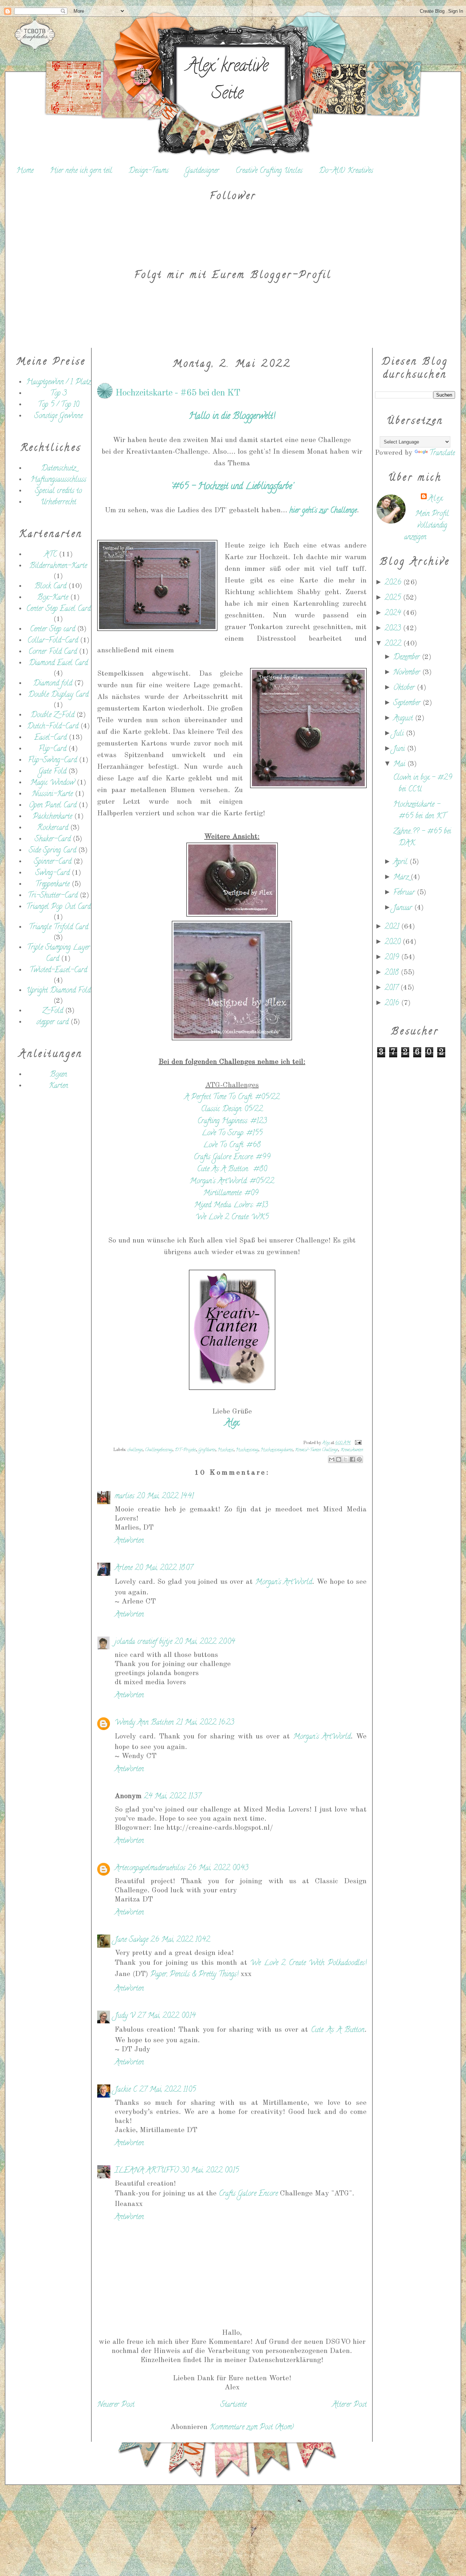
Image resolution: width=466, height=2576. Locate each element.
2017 (392, 988)
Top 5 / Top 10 (58, 405)
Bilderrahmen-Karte (58, 566)
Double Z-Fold (52, 715)
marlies (125, 1497)
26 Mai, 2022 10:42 (180, 1940)
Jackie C (126, 2090)
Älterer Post (349, 2405)
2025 (394, 598)
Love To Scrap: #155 (232, 1134)
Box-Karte (53, 598)
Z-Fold (53, 1011)
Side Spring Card (52, 851)
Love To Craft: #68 (232, 1146)
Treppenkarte (52, 885)
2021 (393, 927)
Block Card (50, 587)
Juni (400, 749)
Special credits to (58, 491)
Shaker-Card (53, 840)
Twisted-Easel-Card (58, 971)
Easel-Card (50, 738)
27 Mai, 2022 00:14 (166, 2016)
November (408, 673)
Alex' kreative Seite (227, 81)
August (404, 719)
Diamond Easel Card (58, 663)
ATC (50, 555)
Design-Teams (149, 171)
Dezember (408, 658)
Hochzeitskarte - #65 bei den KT (419, 811)
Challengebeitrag (159, 1450)
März (402, 878)
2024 (394, 614)
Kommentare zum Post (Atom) (252, 2428)
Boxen (58, 1075)
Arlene (124, 1568)
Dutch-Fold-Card (53, 727)
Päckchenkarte (52, 817)
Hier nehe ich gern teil (81, 171)
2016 (393, 1004)
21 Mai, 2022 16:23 (205, 1723)
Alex (436, 499)
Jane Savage (131, 1940)
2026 (394, 583)
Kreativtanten (352, 1450)
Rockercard (53, 828)
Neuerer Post (116, 2405)
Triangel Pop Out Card (58, 907)
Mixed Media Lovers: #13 (232, 1206)
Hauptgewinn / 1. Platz (58, 383)
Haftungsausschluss (58, 480)
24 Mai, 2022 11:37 (172, 1797)
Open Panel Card (53, 806)
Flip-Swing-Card (52, 761)
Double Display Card (58, 695)
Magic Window (52, 783)
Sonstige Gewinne (58, 416)
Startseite (233, 2405)
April (401, 862)
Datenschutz (58, 469)
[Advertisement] (51, 1221)
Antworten (129, 1541)
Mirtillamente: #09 (231, 1194)
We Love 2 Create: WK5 (232, 1218)
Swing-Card (52, 873)
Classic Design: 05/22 (232, 1110)
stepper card (52, 1023)
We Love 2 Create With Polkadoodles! (308, 1963)
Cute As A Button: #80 (232, 1170)
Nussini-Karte (52, 794)
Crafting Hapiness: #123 (232, 1122)
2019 (393, 958)
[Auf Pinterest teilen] (359, 1459)
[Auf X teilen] (345, 1459)
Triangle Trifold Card (58, 928)
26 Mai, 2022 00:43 (218, 1869)
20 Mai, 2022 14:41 (165, 1497)
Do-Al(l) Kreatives (346, 171)
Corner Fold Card (53, 652)
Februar (405, 893)
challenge (135, 1450)
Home (25, 171)
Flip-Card (52, 749)
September (408, 703)
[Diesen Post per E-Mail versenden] (332, 1459)
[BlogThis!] (339, 1459)
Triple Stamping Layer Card (58, 954)
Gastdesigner (202, 171)
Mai (400, 765)
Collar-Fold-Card (53, 641)
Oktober (405, 688)
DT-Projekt (185, 1450)
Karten (58, 1086)
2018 (393, 973)
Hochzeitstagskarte (277, 1450)
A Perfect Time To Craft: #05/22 (232, 1098)
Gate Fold (52, 772)
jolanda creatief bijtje (143, 1642)
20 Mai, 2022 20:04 (205, 1642)
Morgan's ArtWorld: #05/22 (232, 1182)
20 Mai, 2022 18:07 (164, 1568)
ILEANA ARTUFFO (147, 2171)
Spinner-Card (53, 862)
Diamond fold (53, 684)
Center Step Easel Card (58, 609)
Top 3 (58, 394)
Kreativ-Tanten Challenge (316, 1450)
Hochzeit (226, 1450)
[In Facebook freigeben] (352, 1459)
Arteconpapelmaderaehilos (150, 1869)
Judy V (125, 2016)
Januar (404, 908)
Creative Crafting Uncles (269, 171)
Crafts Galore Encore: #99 (232, 1158)
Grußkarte (207, 1450)
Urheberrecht (58, 503)
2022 (394, 644)
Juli (400, 734)
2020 (394, 943)
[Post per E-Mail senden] (357, 1443)
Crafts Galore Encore (249, 2194)
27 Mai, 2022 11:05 (167, 2090)
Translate (442, 454)
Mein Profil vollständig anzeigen (427, 526)
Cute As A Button (338, 2030)
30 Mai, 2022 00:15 (210, 2171)
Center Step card (52, 630)
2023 (394, 629)
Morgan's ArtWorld (284, 1583)
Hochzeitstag (247, 1450)
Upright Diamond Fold (58, 991)
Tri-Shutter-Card (53, 896)
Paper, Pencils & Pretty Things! (194, 1975)
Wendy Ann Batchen (144, 1723)
